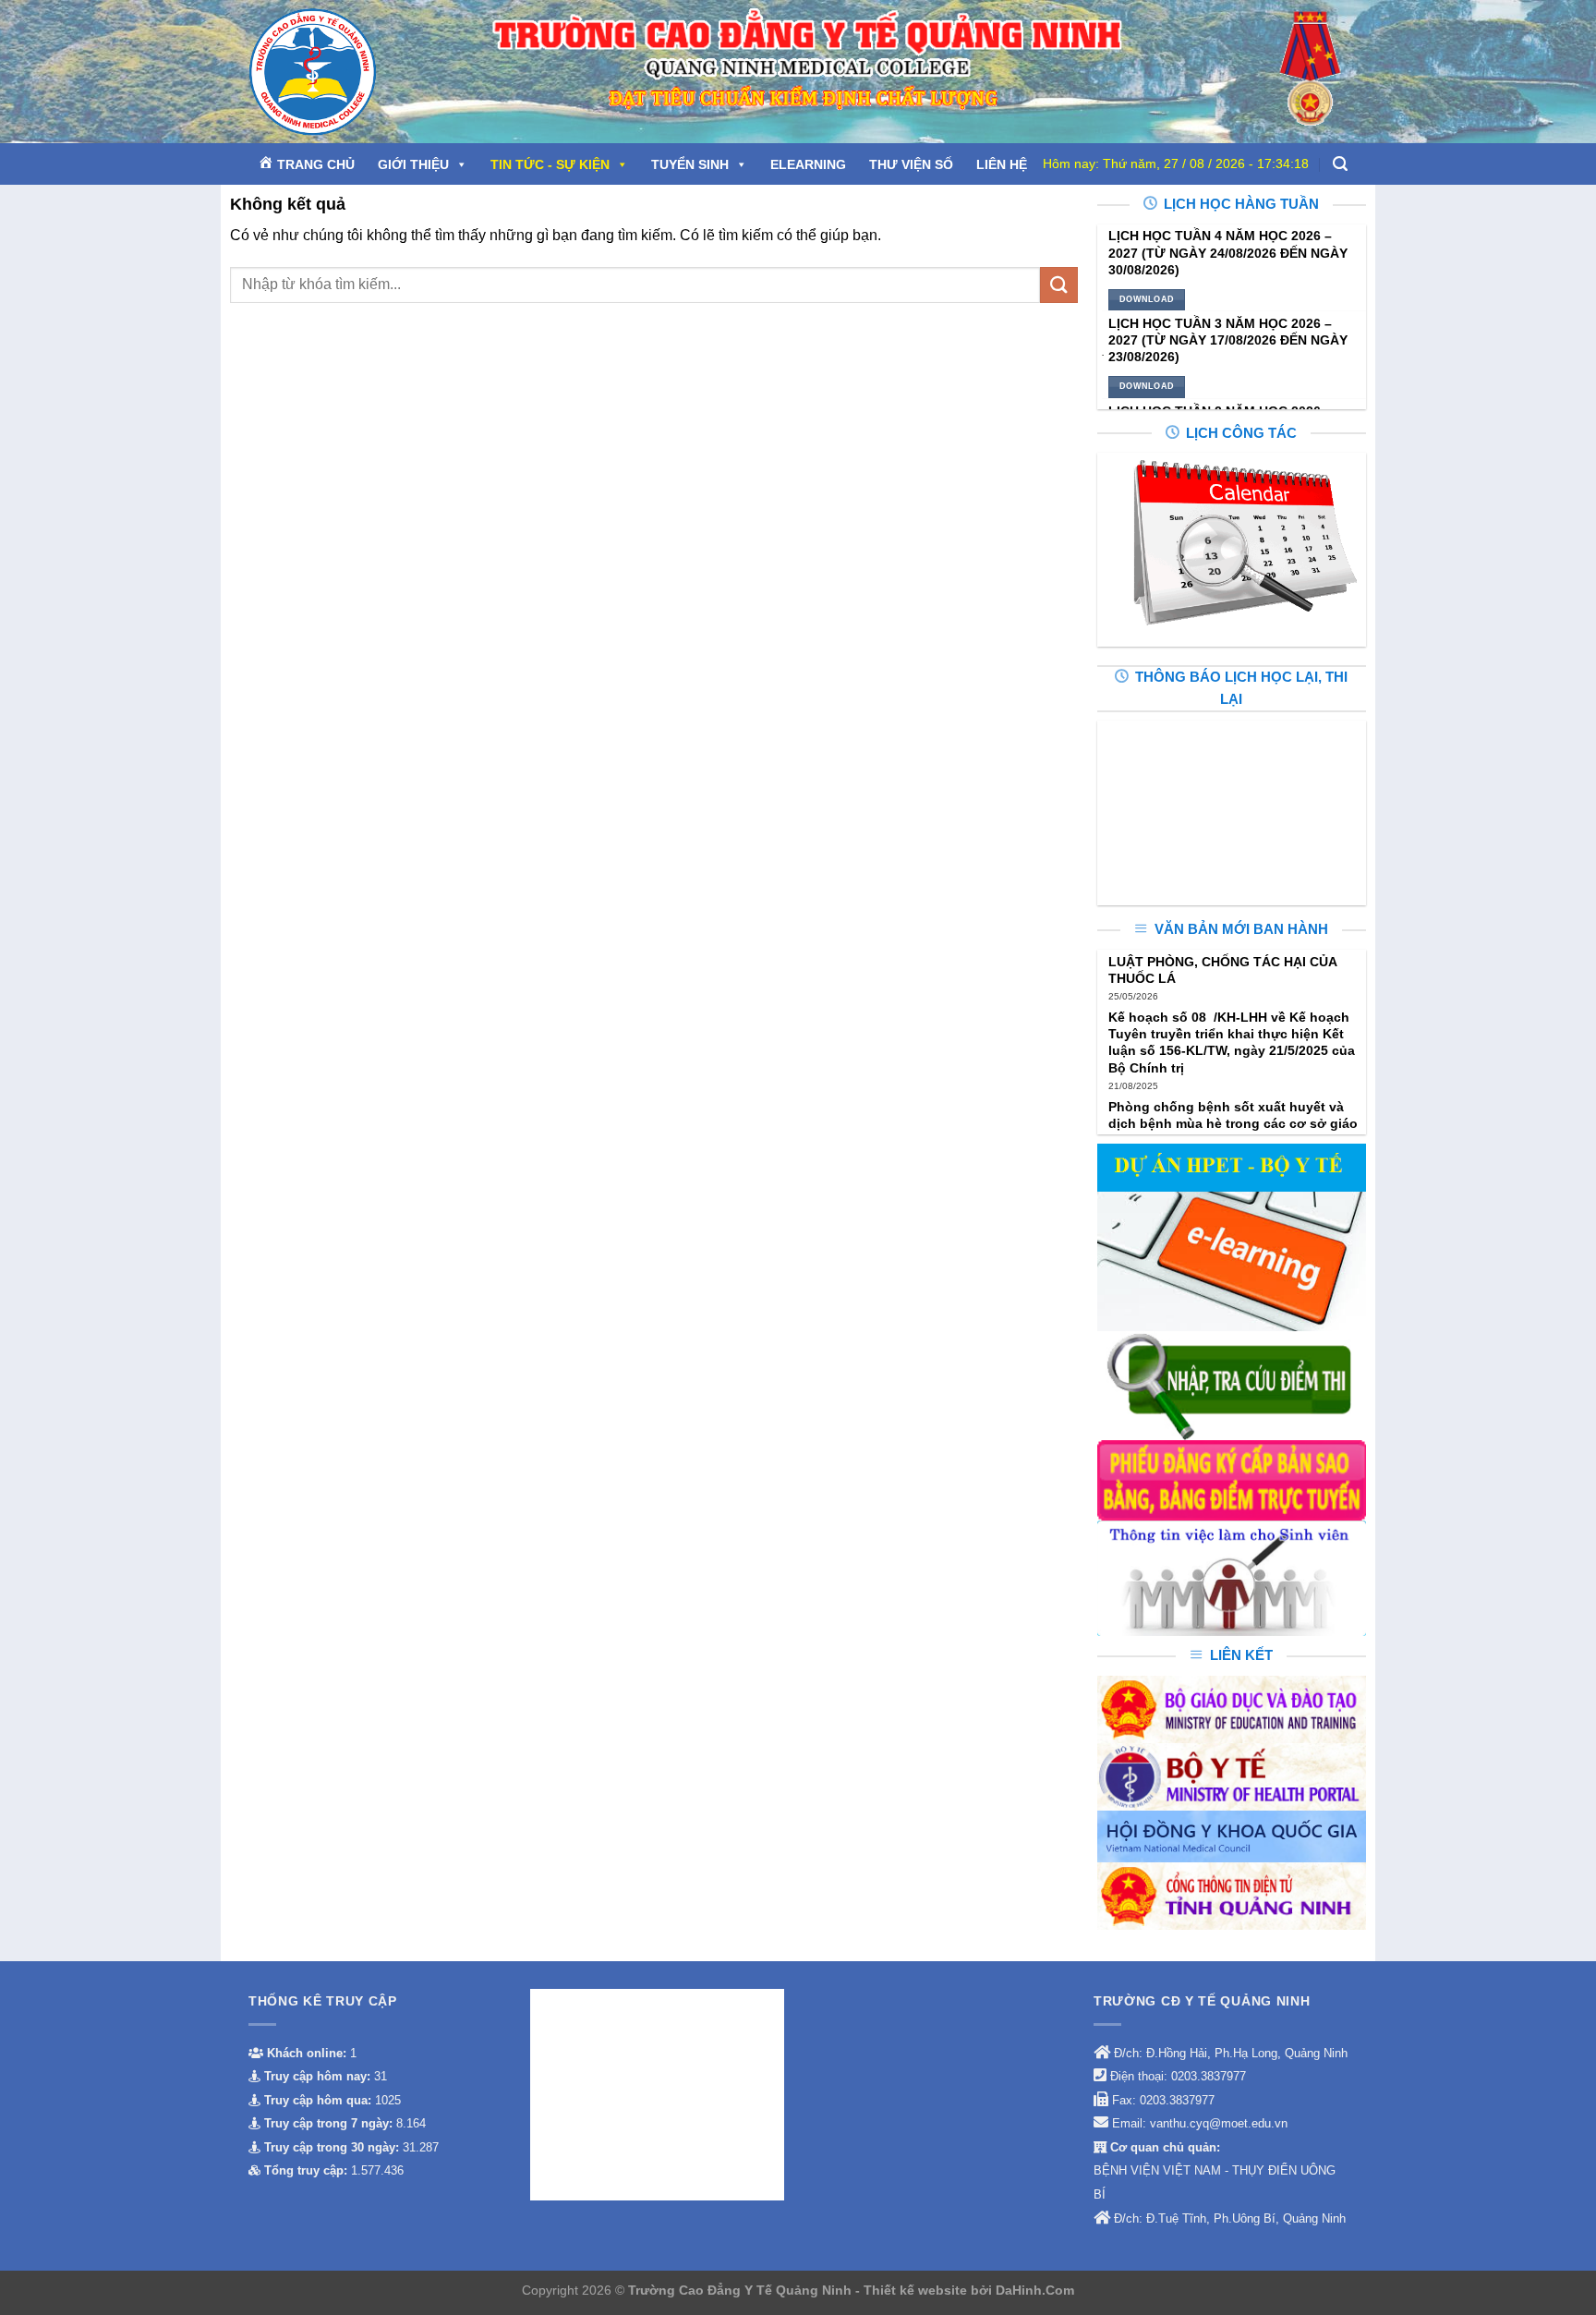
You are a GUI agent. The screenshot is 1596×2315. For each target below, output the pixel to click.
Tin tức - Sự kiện (550, 164)
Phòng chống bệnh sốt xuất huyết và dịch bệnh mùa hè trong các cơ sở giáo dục (1233, 1123)
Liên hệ (1002, 164)
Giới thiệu (413, 164)
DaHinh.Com (1035, 2290)
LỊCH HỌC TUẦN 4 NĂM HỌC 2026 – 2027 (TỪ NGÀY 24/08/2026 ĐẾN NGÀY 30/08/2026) (1228, 252)
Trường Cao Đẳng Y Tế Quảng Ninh (742, 2290)
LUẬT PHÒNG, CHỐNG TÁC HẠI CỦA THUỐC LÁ (1222, 970)
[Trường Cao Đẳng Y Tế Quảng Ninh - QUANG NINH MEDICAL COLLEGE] (354, 72)
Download (1147, 299)
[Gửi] (1058, 285)
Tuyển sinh (690, 164)
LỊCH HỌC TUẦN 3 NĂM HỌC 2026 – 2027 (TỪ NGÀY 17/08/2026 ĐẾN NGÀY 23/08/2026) (1228, 340)
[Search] (1340, 164)
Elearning (808, 164)
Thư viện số (911, 164)
